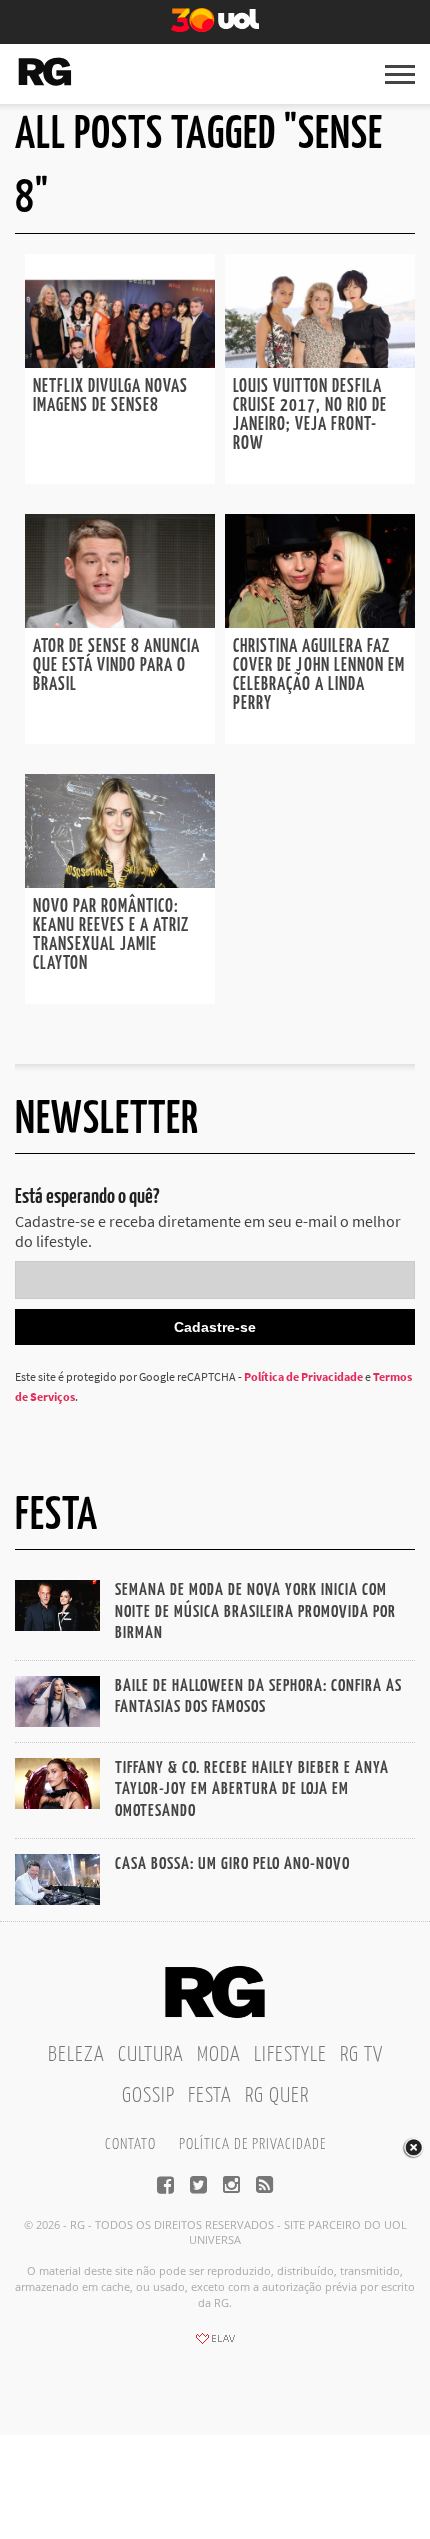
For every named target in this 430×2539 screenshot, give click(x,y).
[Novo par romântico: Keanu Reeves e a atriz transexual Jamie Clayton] (120, 882)
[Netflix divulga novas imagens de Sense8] (120, 362)
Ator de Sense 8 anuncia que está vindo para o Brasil (116, 666)
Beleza (76, 2055)
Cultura (151, 2055)
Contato (130, 2144)
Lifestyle (290, 2055)
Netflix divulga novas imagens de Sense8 (110, 396)
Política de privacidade (252, 2144)
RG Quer (277, 2096)
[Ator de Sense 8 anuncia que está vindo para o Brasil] (120, 622)
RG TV (361, 2055)
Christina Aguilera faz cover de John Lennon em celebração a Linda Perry (319, 675)
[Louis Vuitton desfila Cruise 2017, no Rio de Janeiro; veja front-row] (320, 362)
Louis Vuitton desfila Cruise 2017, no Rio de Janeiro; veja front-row (310, 415)
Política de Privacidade (303, 1376)
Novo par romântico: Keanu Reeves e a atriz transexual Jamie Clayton (111, 935)
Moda (219, 2055)
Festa (210, 2096)
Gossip (148, 2096)
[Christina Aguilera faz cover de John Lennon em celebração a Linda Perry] (320, 622)
